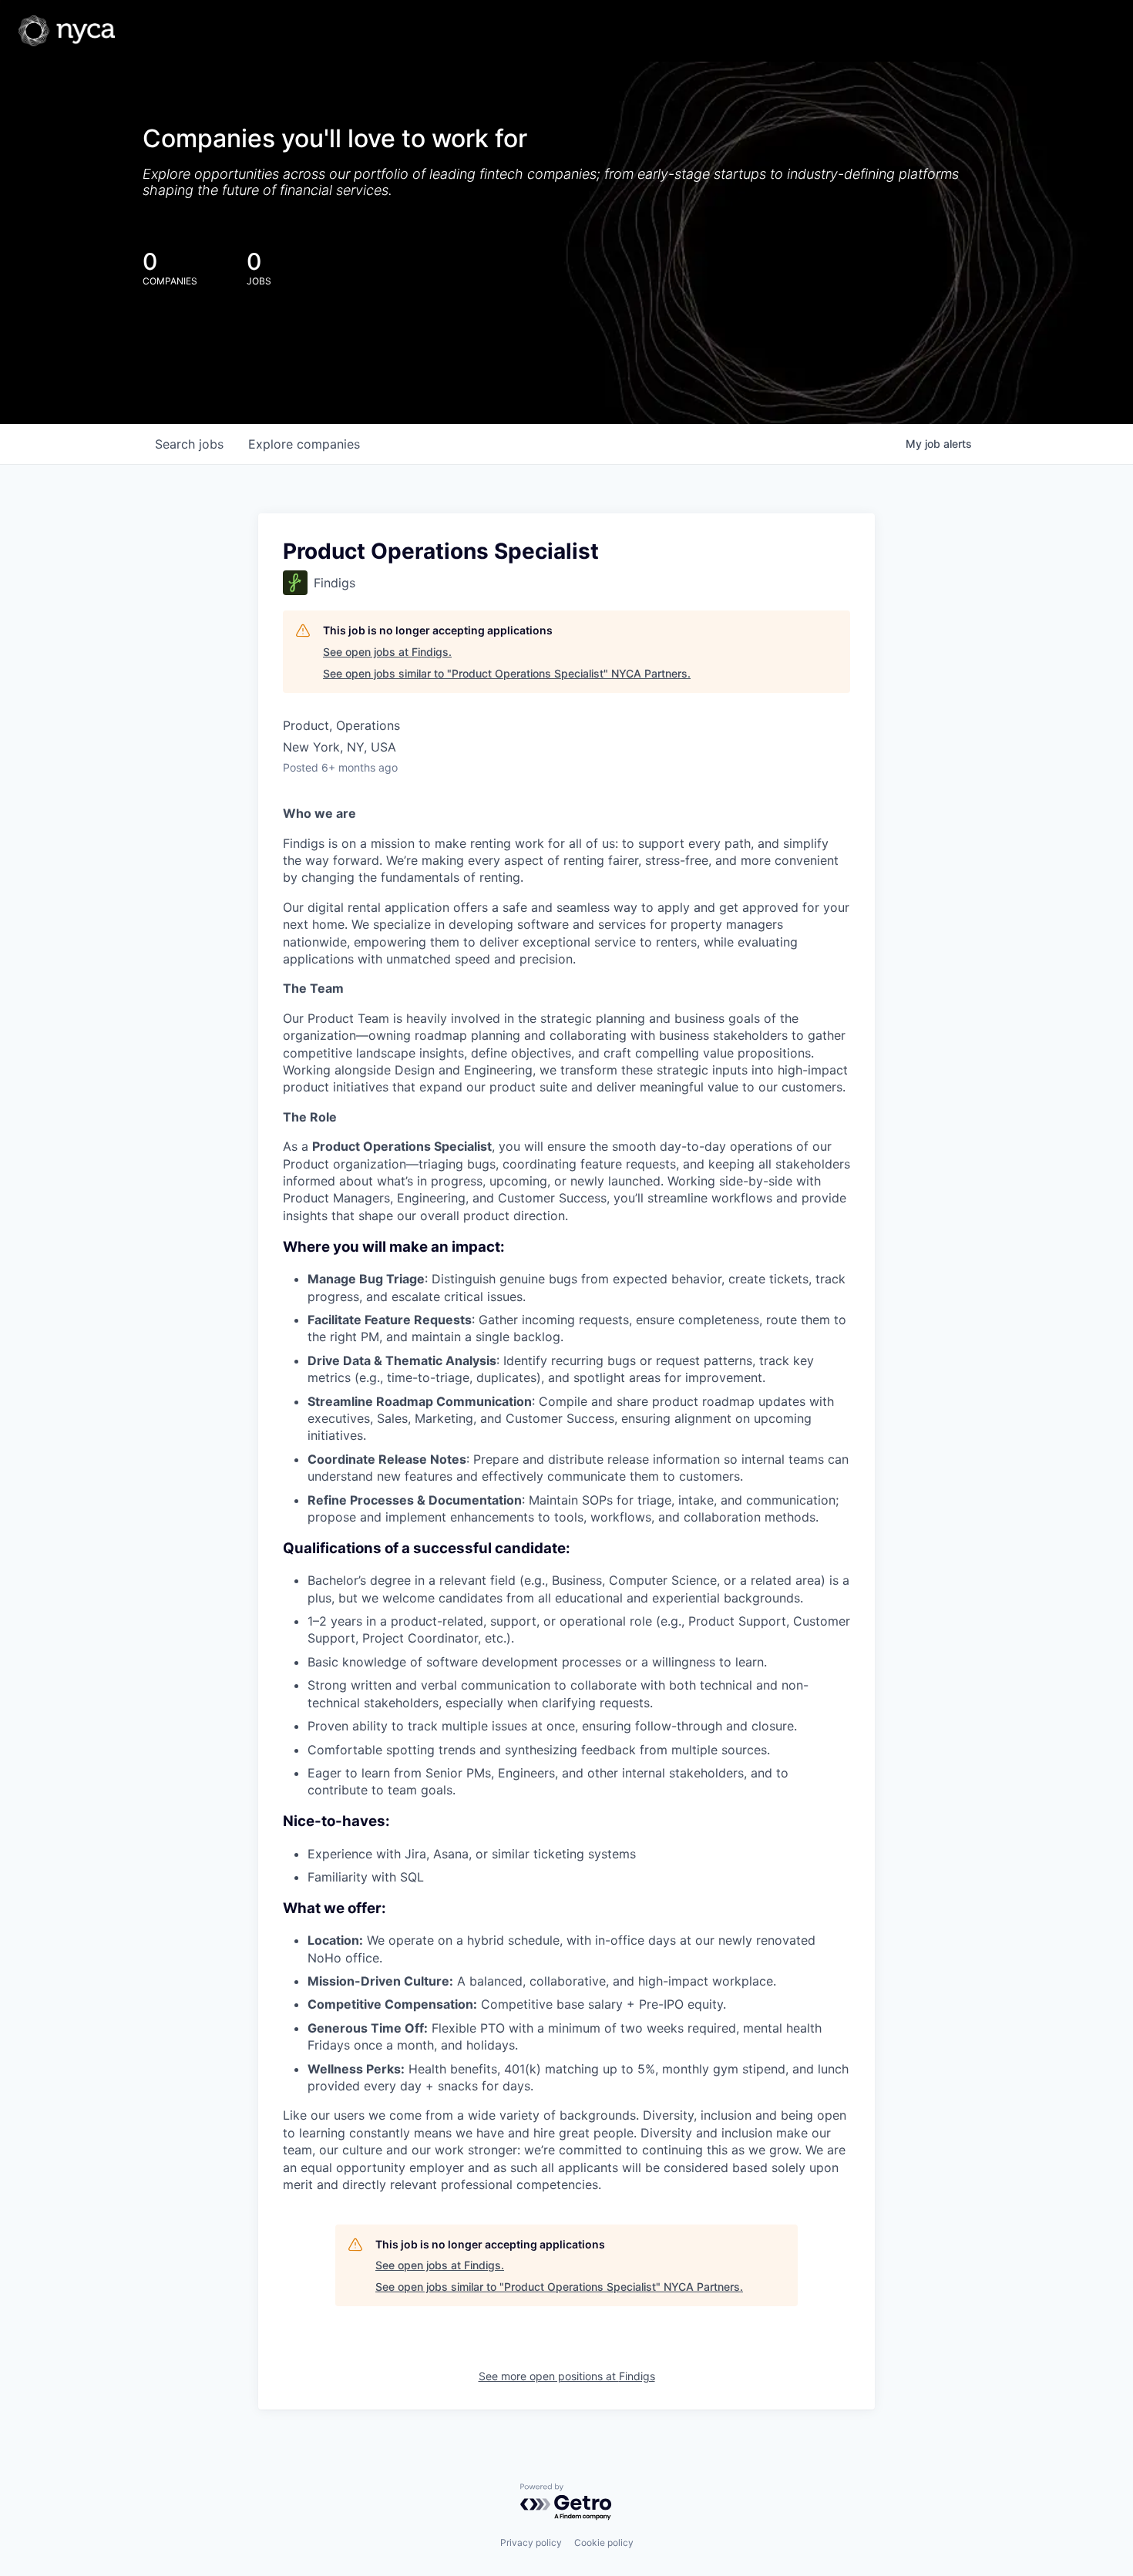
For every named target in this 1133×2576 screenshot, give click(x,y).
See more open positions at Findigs (567, 2376)
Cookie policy (604, 2542)
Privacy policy (531, 2542)
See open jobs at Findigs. (387, 652)
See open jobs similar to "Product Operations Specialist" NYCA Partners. (507, 673)
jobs (189, 444)
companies (304, 444)
